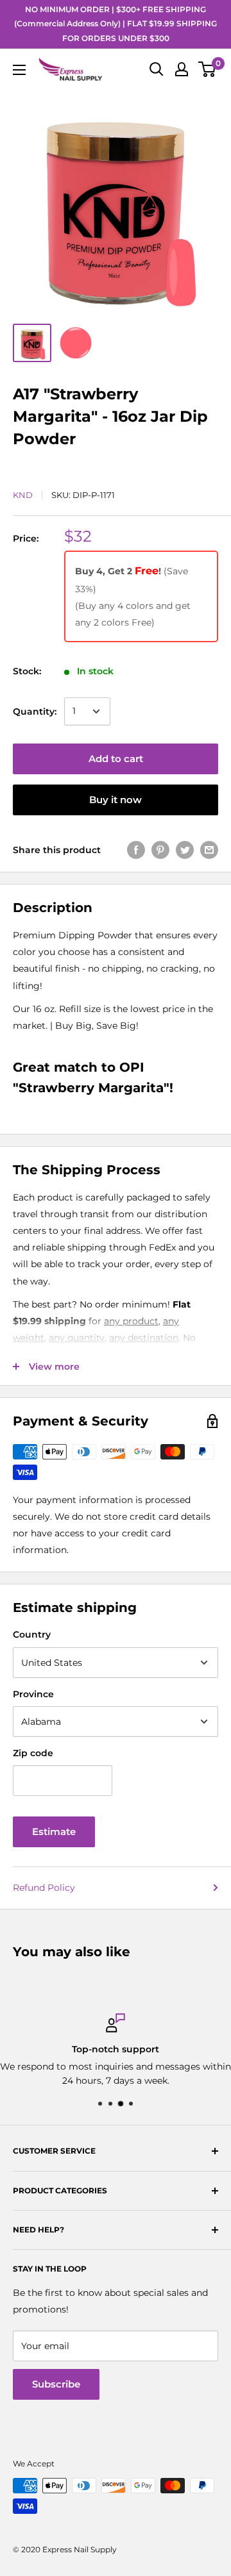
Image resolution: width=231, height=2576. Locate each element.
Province (33, 1694)
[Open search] (157, 69)
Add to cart (116, 759)
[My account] (182, 69)
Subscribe (56, 2384)
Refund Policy (44, 1888)
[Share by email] (209, 850)
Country (32, 1634)
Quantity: (35, 711)
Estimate (54, 1832)
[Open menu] (19, 70)
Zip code (33, 1753)
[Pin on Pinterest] (160, 850)
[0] (208, 69)
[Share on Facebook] (136, 850)
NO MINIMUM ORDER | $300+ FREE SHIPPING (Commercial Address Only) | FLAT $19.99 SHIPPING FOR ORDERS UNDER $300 (116, 24)
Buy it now (116, 800)
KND (23, 495)
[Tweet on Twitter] (185, 850)
